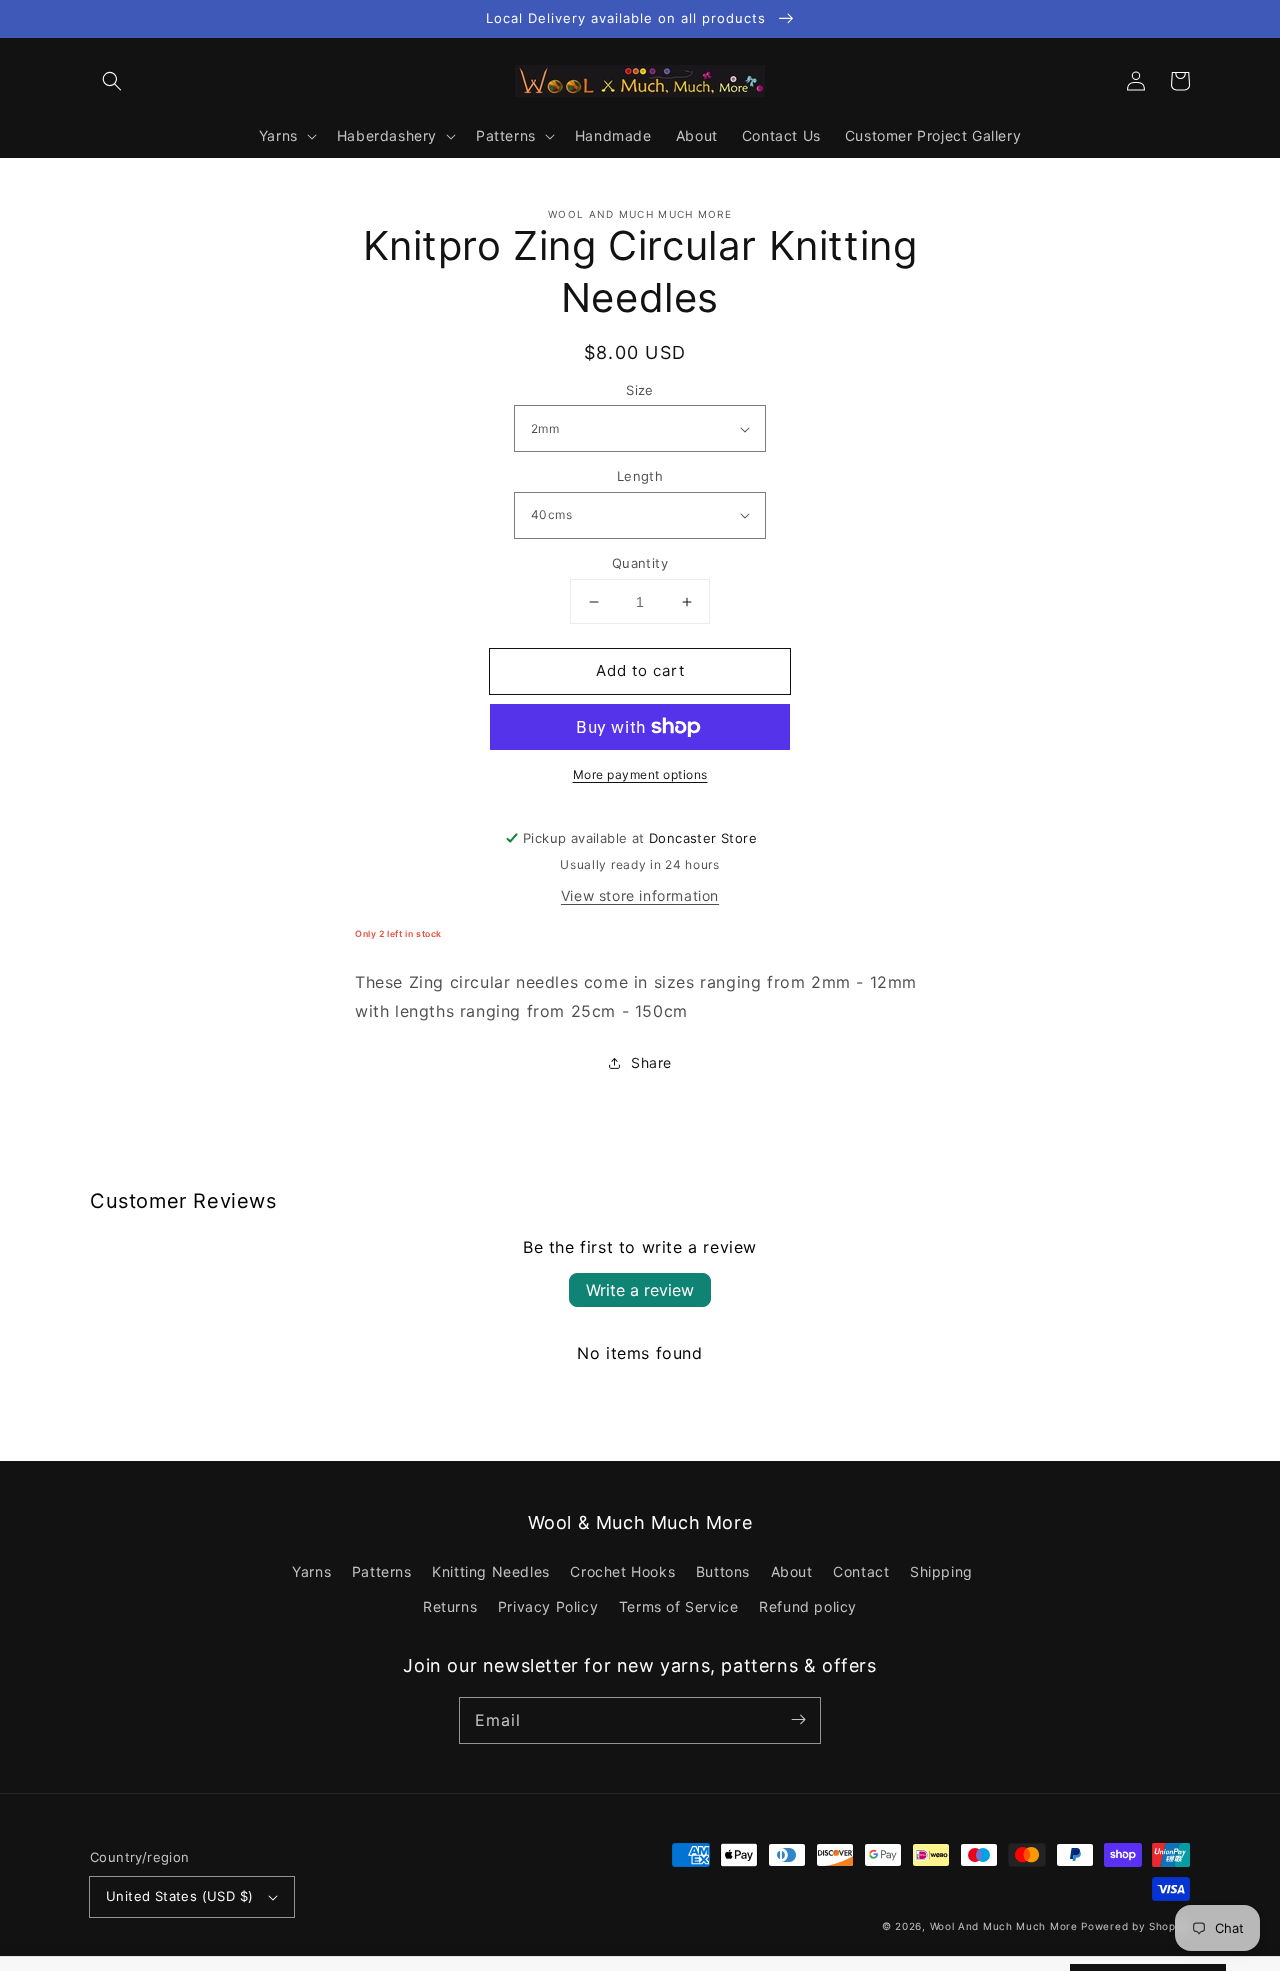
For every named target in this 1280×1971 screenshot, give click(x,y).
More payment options (640, 774)
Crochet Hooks (622, 1571)
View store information (640, 895)
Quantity (640, 563)
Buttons (723, 1571)
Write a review (640, 1290)
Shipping (941, 1571)
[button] (112, 81)
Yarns (311, 1571)
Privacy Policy (548, 1606)
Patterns (382, 1571)
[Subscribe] (798, 1720)
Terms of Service (679, 1606)
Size (640, 390)
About (792, 1571)
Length (640, 476)
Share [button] (651, 1062)
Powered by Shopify (1135, 1926)
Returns (450, 1606)
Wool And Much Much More (1004, 1926)
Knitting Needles (491, 1571)
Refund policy (808, 1606)
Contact (861, 1571)
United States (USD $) (179, 1896)
